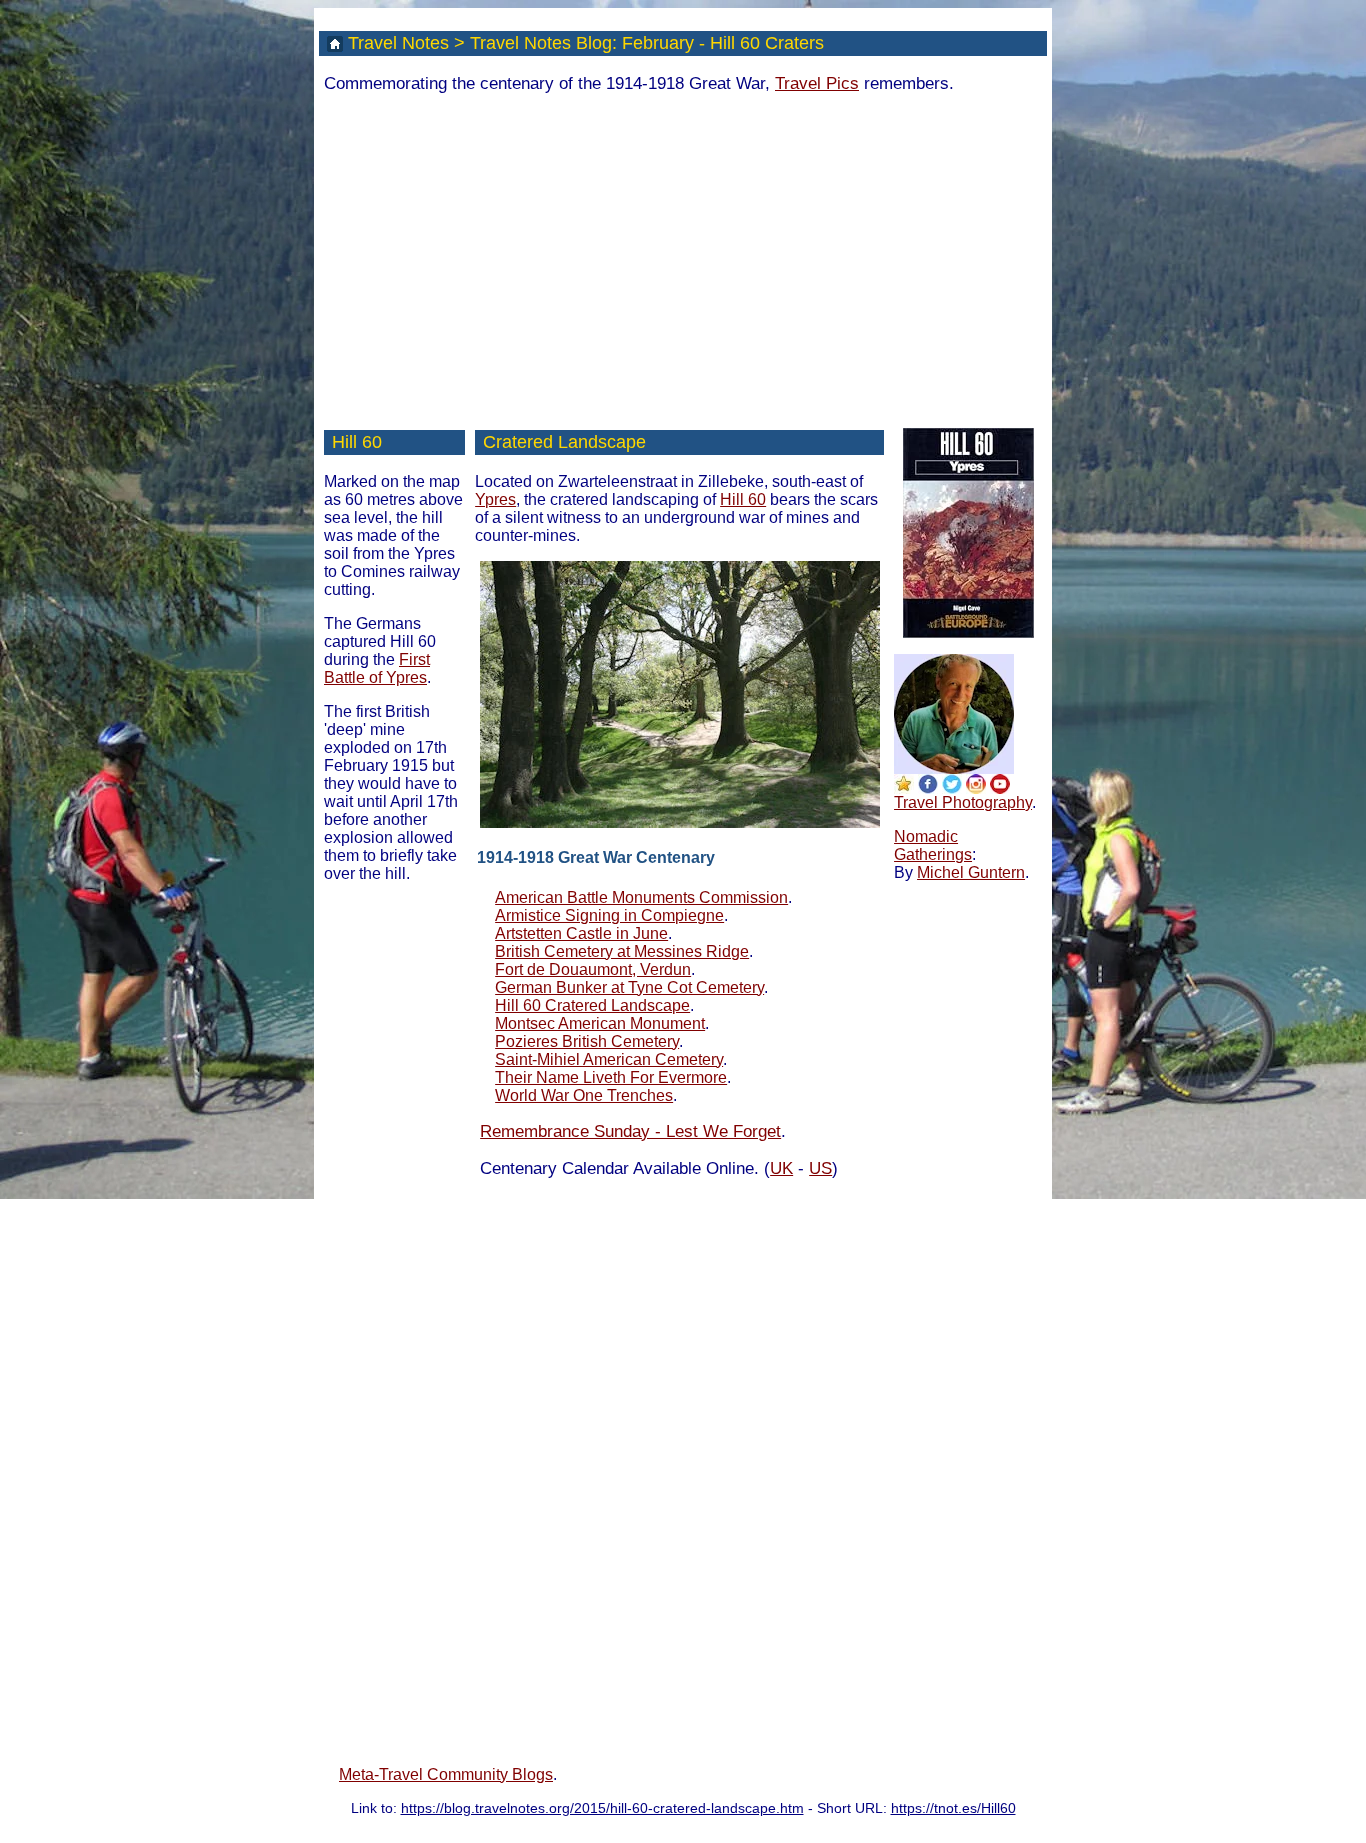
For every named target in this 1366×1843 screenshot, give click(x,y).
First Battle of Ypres (377, 668)
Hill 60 (357, 442)
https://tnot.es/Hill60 (953, 1808)
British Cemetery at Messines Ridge (622, 951)
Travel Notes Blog (541, 43)
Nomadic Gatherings (933, 845)
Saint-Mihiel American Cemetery (609, 1059)
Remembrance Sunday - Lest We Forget (630, 1131)
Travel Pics (817, 83)
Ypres (495, 499)
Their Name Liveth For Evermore (611, 1077)
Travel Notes (398, 43)
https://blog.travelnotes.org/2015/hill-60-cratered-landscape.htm (602, 1808)
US (820, 1168)
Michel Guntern (971, 872)
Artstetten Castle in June (581, 933)
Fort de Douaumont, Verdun (593, 969)
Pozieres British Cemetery (587, 1041)
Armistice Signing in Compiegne (609, 915)
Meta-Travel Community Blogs (446, 1774)
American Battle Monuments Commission (641, 897)
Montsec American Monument (600, 1023)
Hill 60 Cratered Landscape (592, 1005)
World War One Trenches (584, 1095)
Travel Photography (963, 802)
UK (781, 1168)
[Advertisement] (683, 251)
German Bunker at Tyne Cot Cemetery (629, 987)
